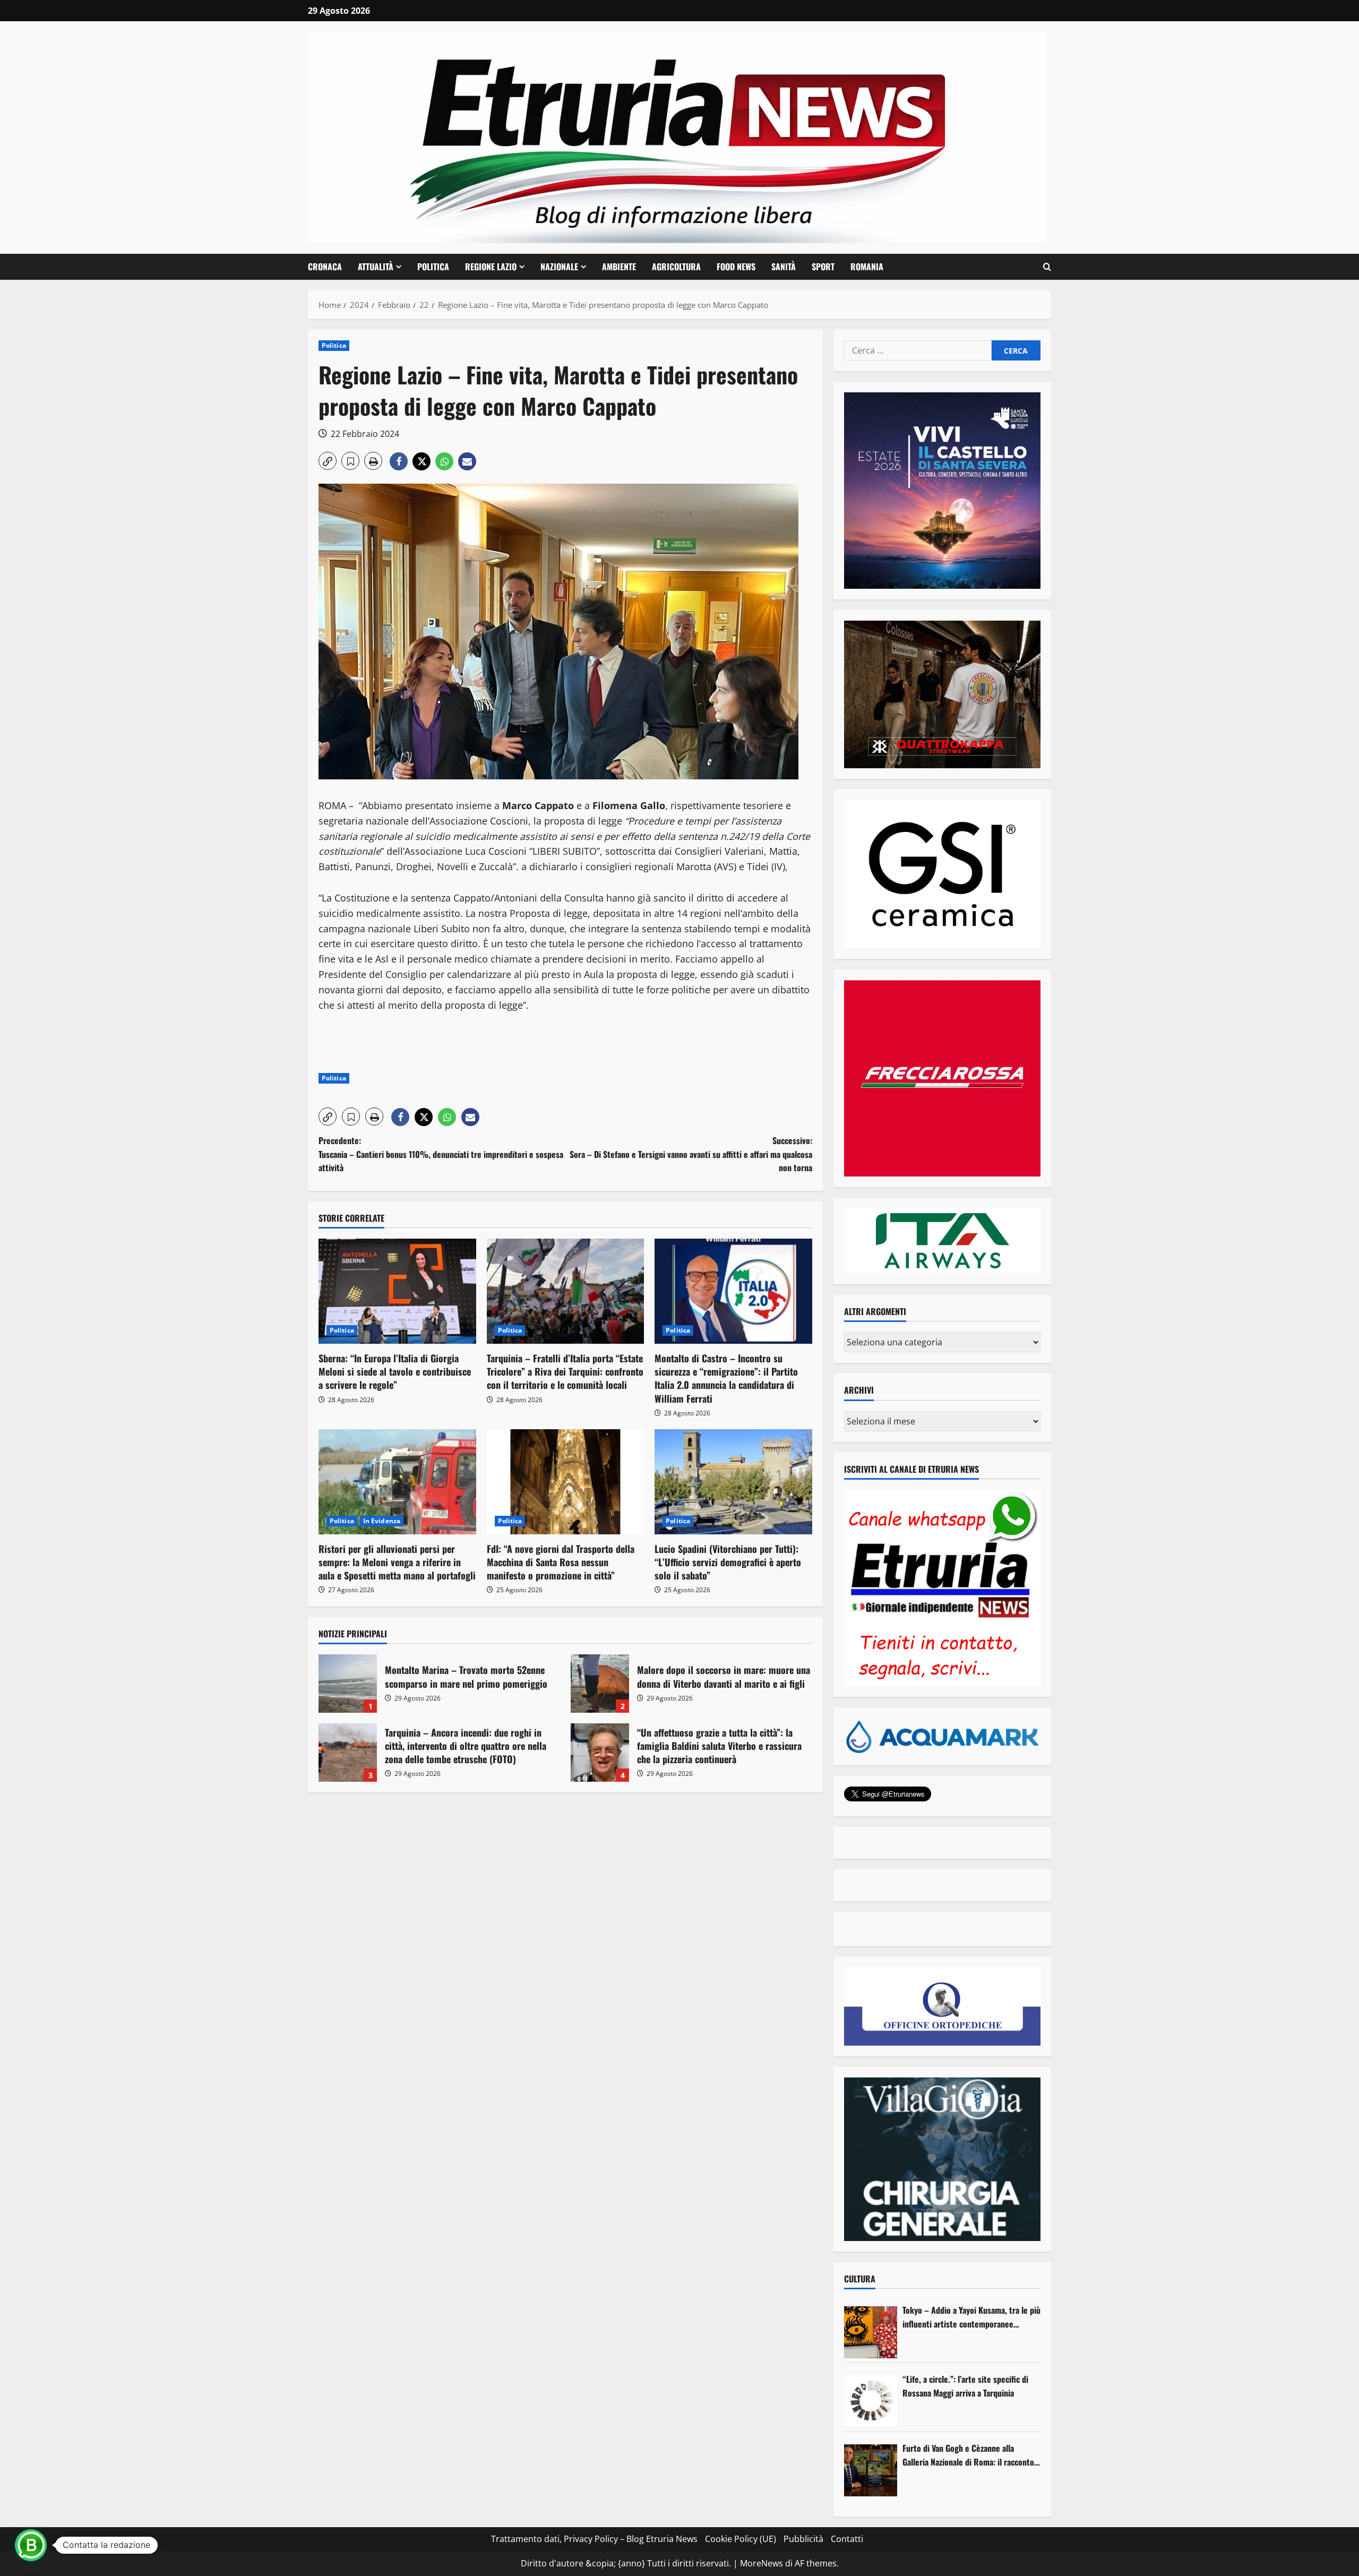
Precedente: (441, 1154)
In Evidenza (382, 1521)
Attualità (376, 267)
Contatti (847, 2539)
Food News (736, 267)
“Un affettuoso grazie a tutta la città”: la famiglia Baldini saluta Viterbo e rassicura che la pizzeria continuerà (600, 1753)
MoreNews (762, 2563)
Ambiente (619, 267)
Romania (867, 267)
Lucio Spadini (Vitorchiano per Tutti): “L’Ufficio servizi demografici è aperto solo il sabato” (728, 1562)
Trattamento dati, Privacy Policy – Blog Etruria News (594, 2539)
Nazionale (559, 267)
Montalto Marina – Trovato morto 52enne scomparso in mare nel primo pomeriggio (348, 1684)
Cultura (860, 2279)
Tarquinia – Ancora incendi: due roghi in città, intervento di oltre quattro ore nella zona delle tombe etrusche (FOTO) (348, 1753)
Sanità (784, 267)
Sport (823, 267)
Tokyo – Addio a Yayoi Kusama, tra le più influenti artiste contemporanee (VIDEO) (971, 2317)
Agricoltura (676, 267)
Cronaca (325, 267)
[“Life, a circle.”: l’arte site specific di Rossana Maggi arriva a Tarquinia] (871, 2401)
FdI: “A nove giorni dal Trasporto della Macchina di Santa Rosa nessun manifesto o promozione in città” (561, 1562)
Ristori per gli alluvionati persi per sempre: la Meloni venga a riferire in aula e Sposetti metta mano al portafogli (397, 1562)
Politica (433, 267)
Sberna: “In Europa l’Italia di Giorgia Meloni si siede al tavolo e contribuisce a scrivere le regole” (395, 1371)
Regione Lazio (491, 267)
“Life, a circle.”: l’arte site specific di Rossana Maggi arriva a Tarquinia (965, 2386)
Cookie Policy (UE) (741, 2539)
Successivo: (691, 1154)
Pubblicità (803, 2539)
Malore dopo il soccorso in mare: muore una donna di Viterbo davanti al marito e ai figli (600, 1684)
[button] (1047, 267)
